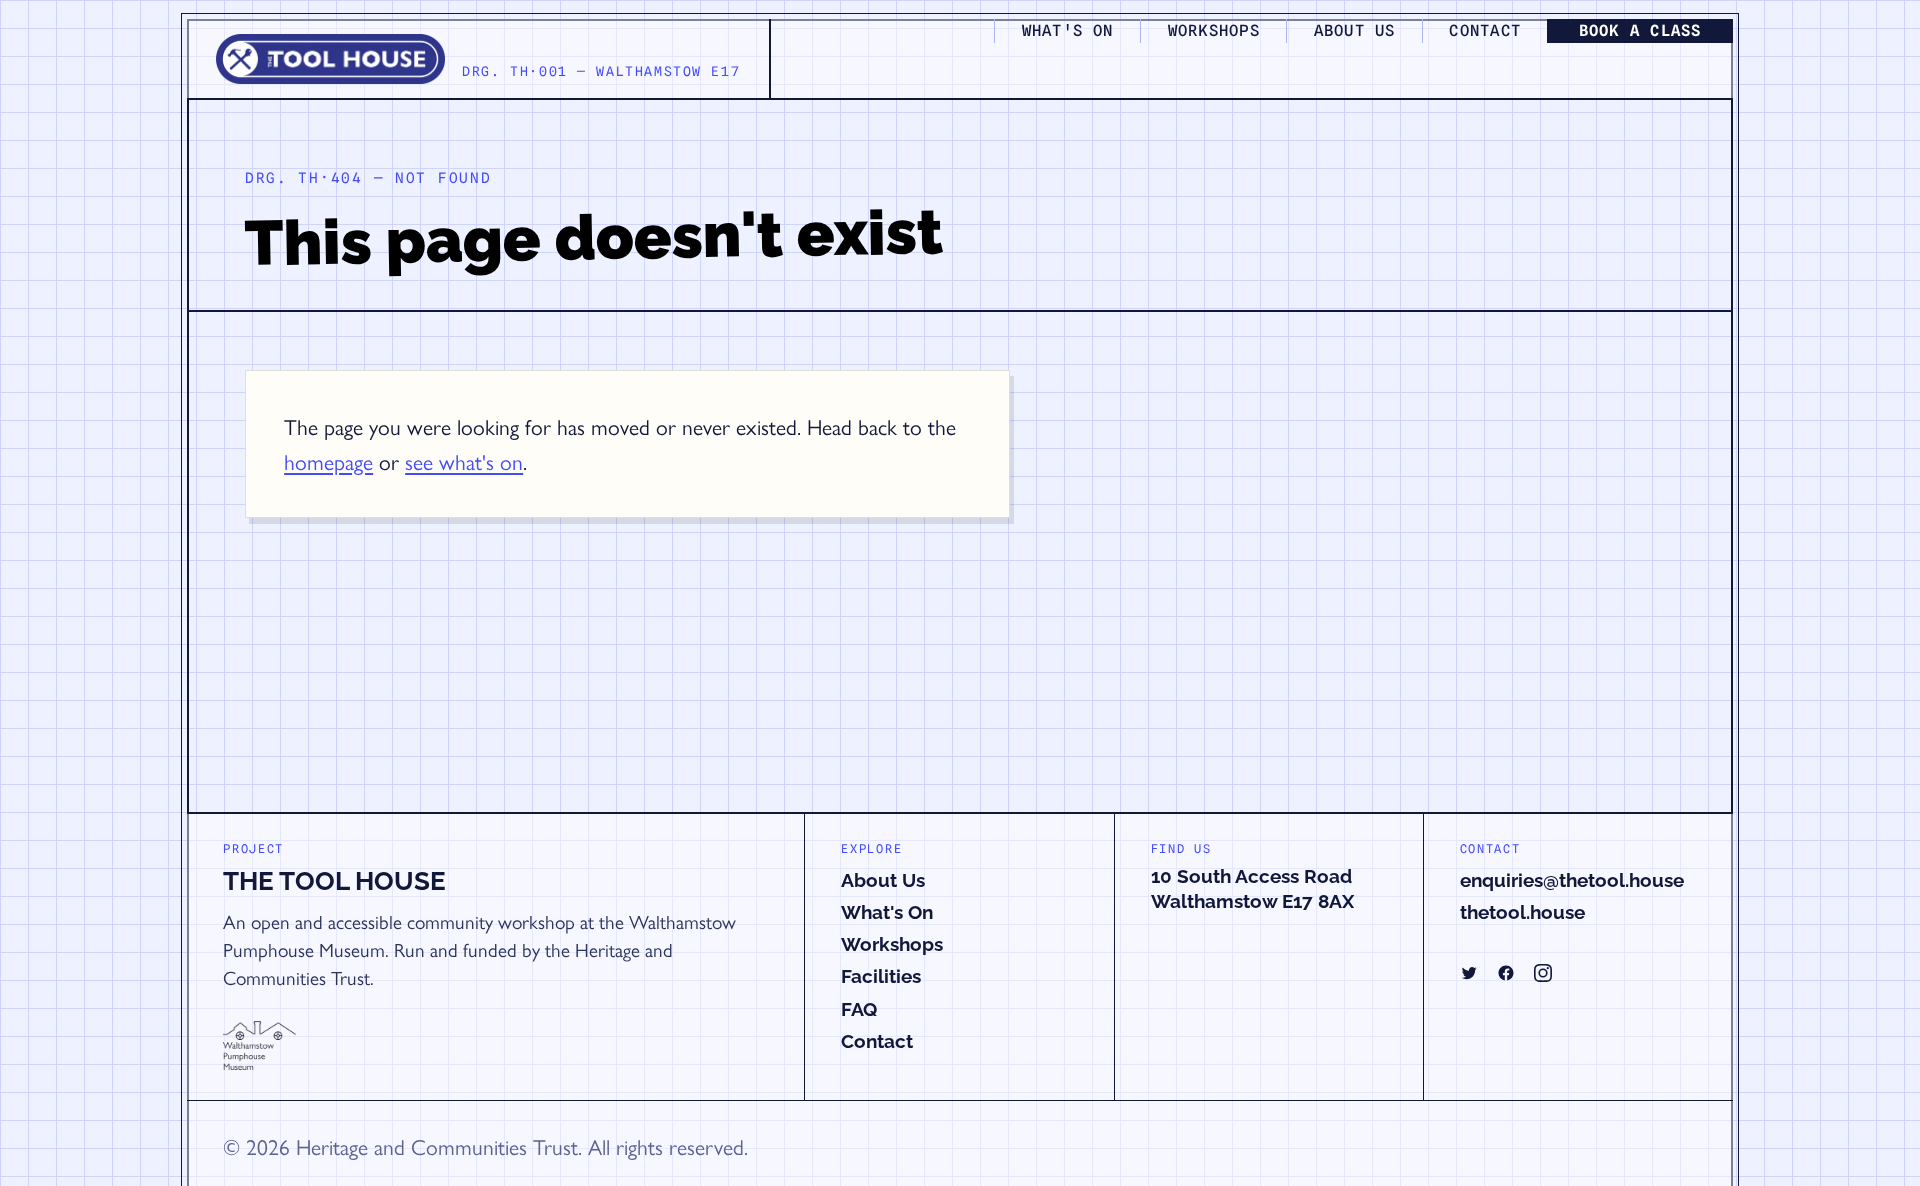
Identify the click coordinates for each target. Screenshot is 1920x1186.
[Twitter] (1469, 973)
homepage (328, 460)
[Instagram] (1543, 973)
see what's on (464, 460)
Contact (877, 1041)
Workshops (892, 944)
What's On (887, 912)
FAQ (859, 1009)
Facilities (881, 976)
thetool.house (1522, 912)
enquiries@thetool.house (1572, 880)
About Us (883, 880)
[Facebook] (1506, 973)
